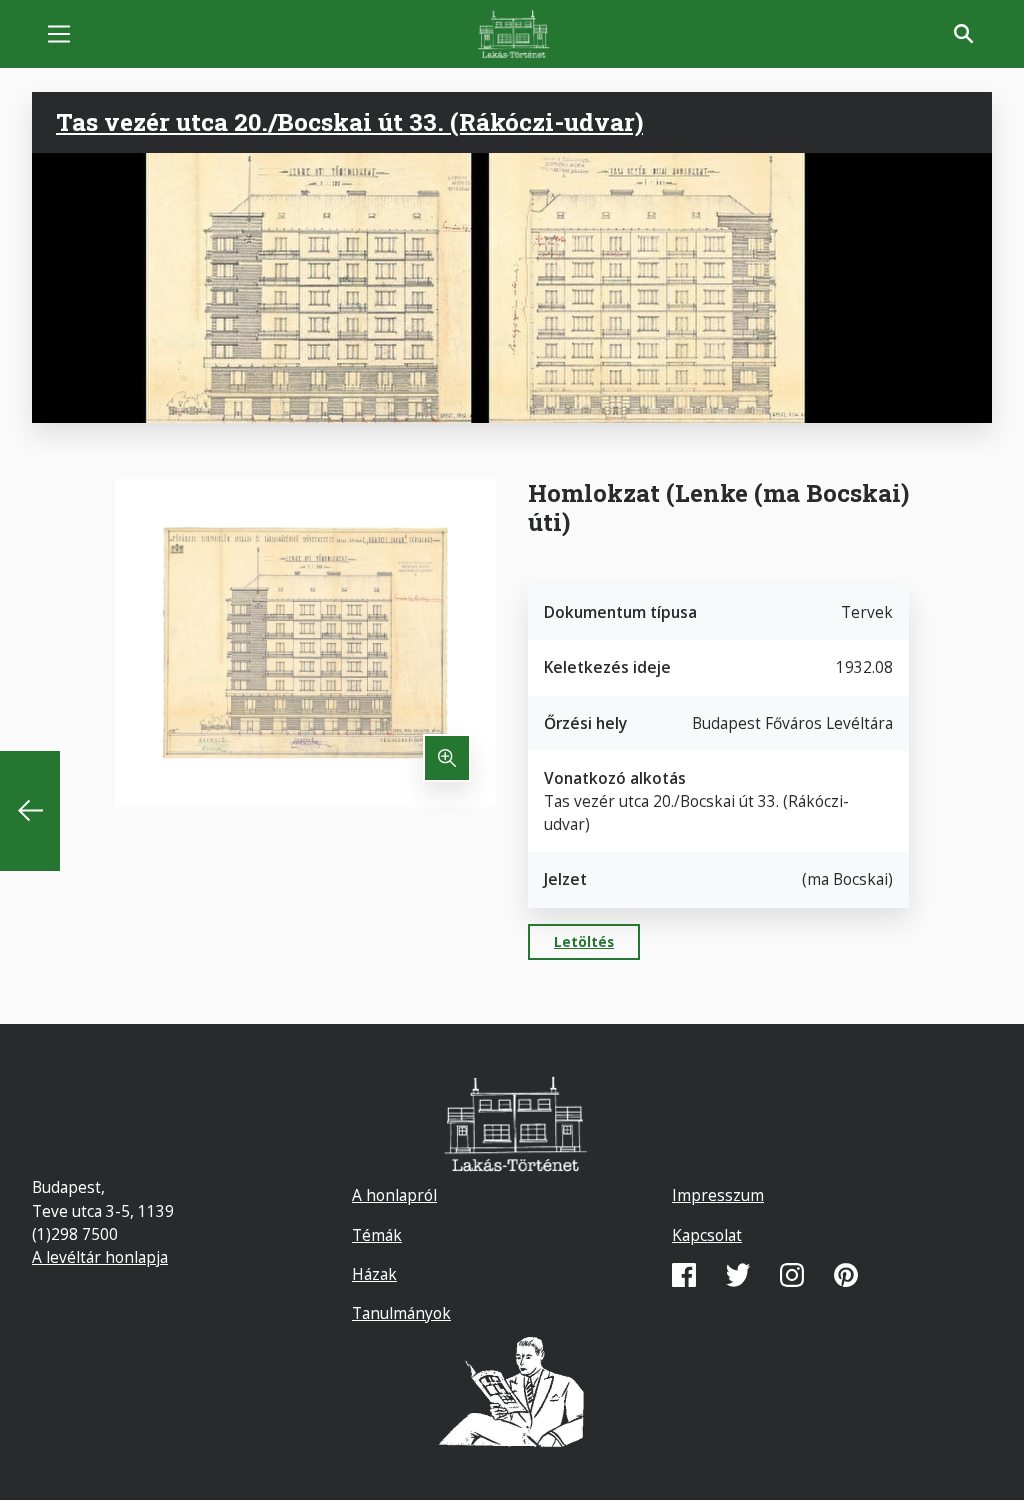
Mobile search (964, 34)
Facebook (684, 1275)
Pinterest (846, 1275)
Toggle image (447, 758)
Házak (374, 1274)
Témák (377, 1235)
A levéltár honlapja (100, 1257)
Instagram (792, 1275)
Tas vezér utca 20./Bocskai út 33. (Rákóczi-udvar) (349, 122)
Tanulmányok (401, 1313)
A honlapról (394, 1195)
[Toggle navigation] (59, 34)
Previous (30, 811)
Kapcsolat (707, 1235)
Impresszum (718, 1195)
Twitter (738, 1275)
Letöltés (584, 941)
